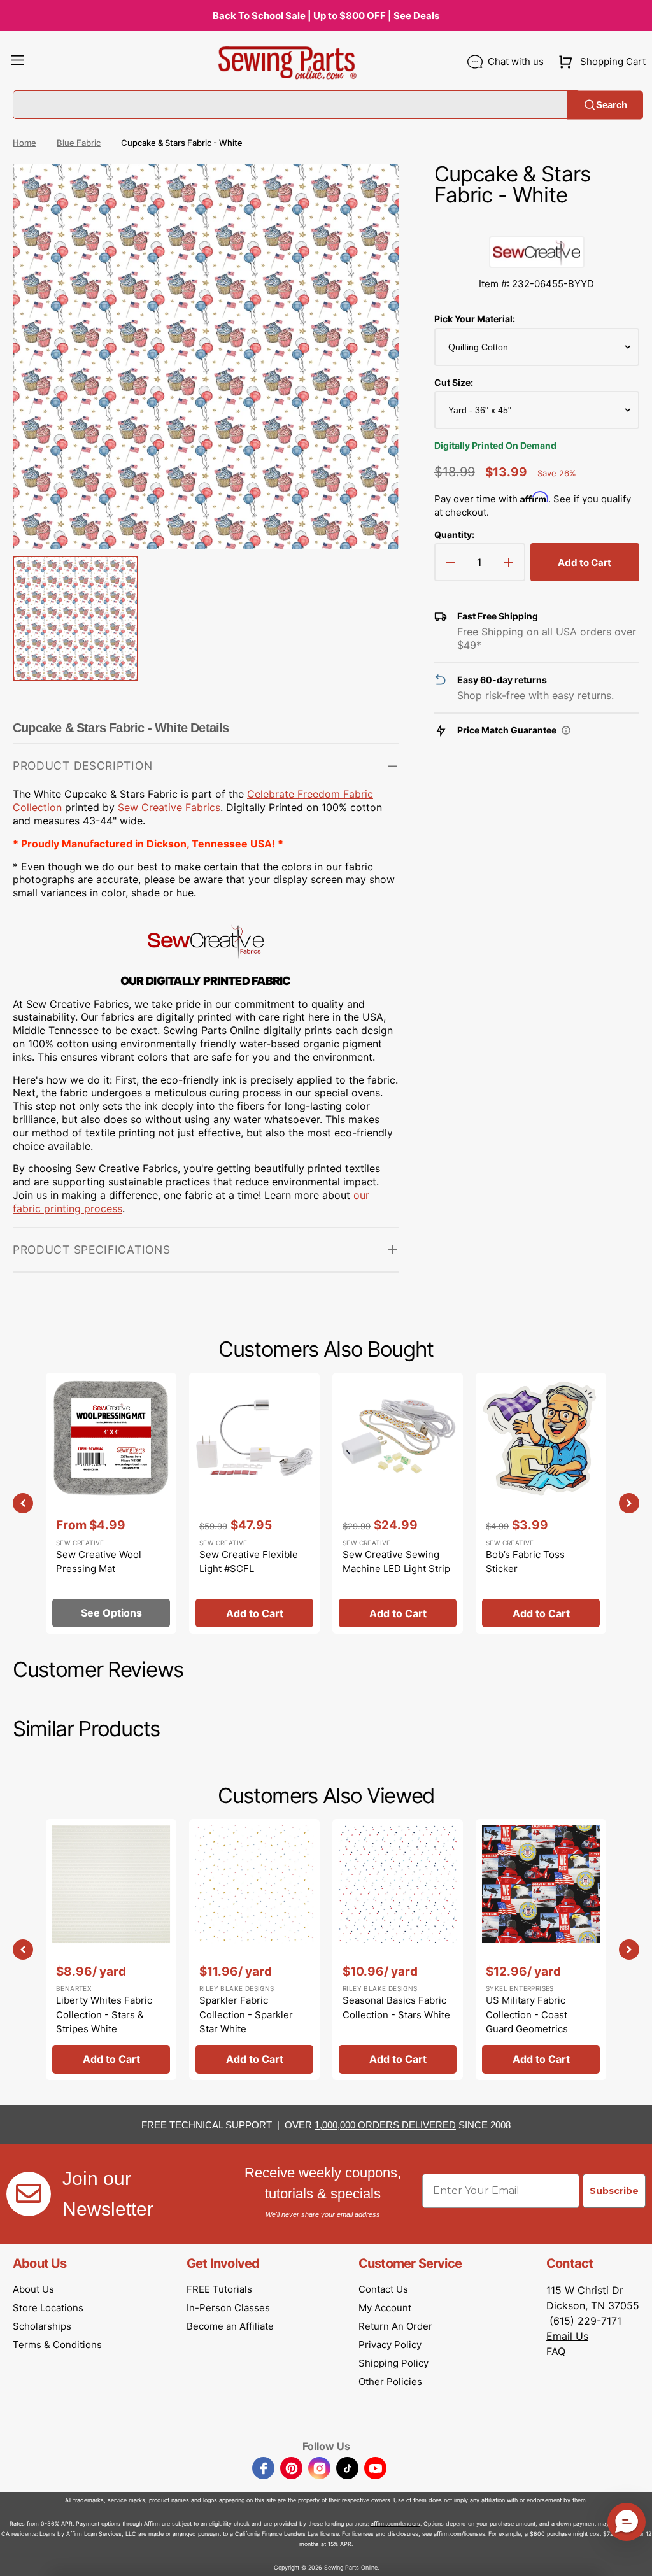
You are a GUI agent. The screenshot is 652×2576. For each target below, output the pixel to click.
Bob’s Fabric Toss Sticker (525, 1562)
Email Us (567, 2336)
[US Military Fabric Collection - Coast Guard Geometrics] (541, 1950)
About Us (33, 2289)
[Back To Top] (633, 2557)
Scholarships (42, 2326)
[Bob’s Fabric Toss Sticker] (541, 1503)
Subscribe (614, 2191)
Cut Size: (454, 382)
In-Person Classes (228, 2308)
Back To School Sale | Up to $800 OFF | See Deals (326, 16)
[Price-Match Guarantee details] (566, 730)
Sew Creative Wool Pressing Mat (99, 1562)
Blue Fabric (79, 143)
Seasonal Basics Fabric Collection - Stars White (396, 2007)
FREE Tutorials (219, 2289)
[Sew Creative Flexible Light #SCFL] (254, 1503)
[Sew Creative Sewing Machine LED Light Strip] (398, 1503)
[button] (18, 62)
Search (612, 105)
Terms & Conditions (57, 2345)
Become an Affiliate (230, 2326)
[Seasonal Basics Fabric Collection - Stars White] (398, 1950)
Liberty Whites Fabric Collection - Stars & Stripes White (104, 2014)
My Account (385, 2308)
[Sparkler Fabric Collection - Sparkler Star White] (254, 1950)
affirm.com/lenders (395, 2523)
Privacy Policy (390, 2345)
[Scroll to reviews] (537, 223)
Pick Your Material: (475, 319)
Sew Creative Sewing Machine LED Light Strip (396, 1562)
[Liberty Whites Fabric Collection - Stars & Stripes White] (111, 1950)
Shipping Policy (393, 2363)
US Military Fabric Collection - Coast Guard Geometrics (527, 2014)
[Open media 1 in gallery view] (370, 192)
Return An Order (395, 2326)
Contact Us (383, 2289)
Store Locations (48, 2308)
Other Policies (390, 2381)
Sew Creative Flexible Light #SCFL (249, 1562)
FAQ (556, 2351)
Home (25, 143)
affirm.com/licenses (459, 2534)
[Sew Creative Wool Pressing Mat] (111, 1503)
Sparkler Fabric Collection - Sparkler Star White (246, 2014)
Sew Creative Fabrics (169, 807)
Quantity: (454, 534)
